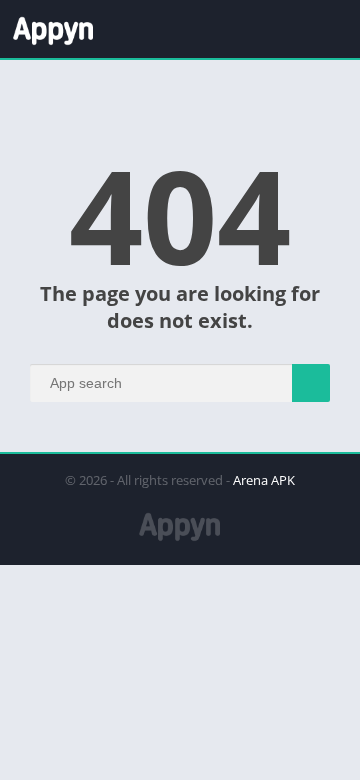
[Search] (311, 383)
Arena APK (264, 480)
